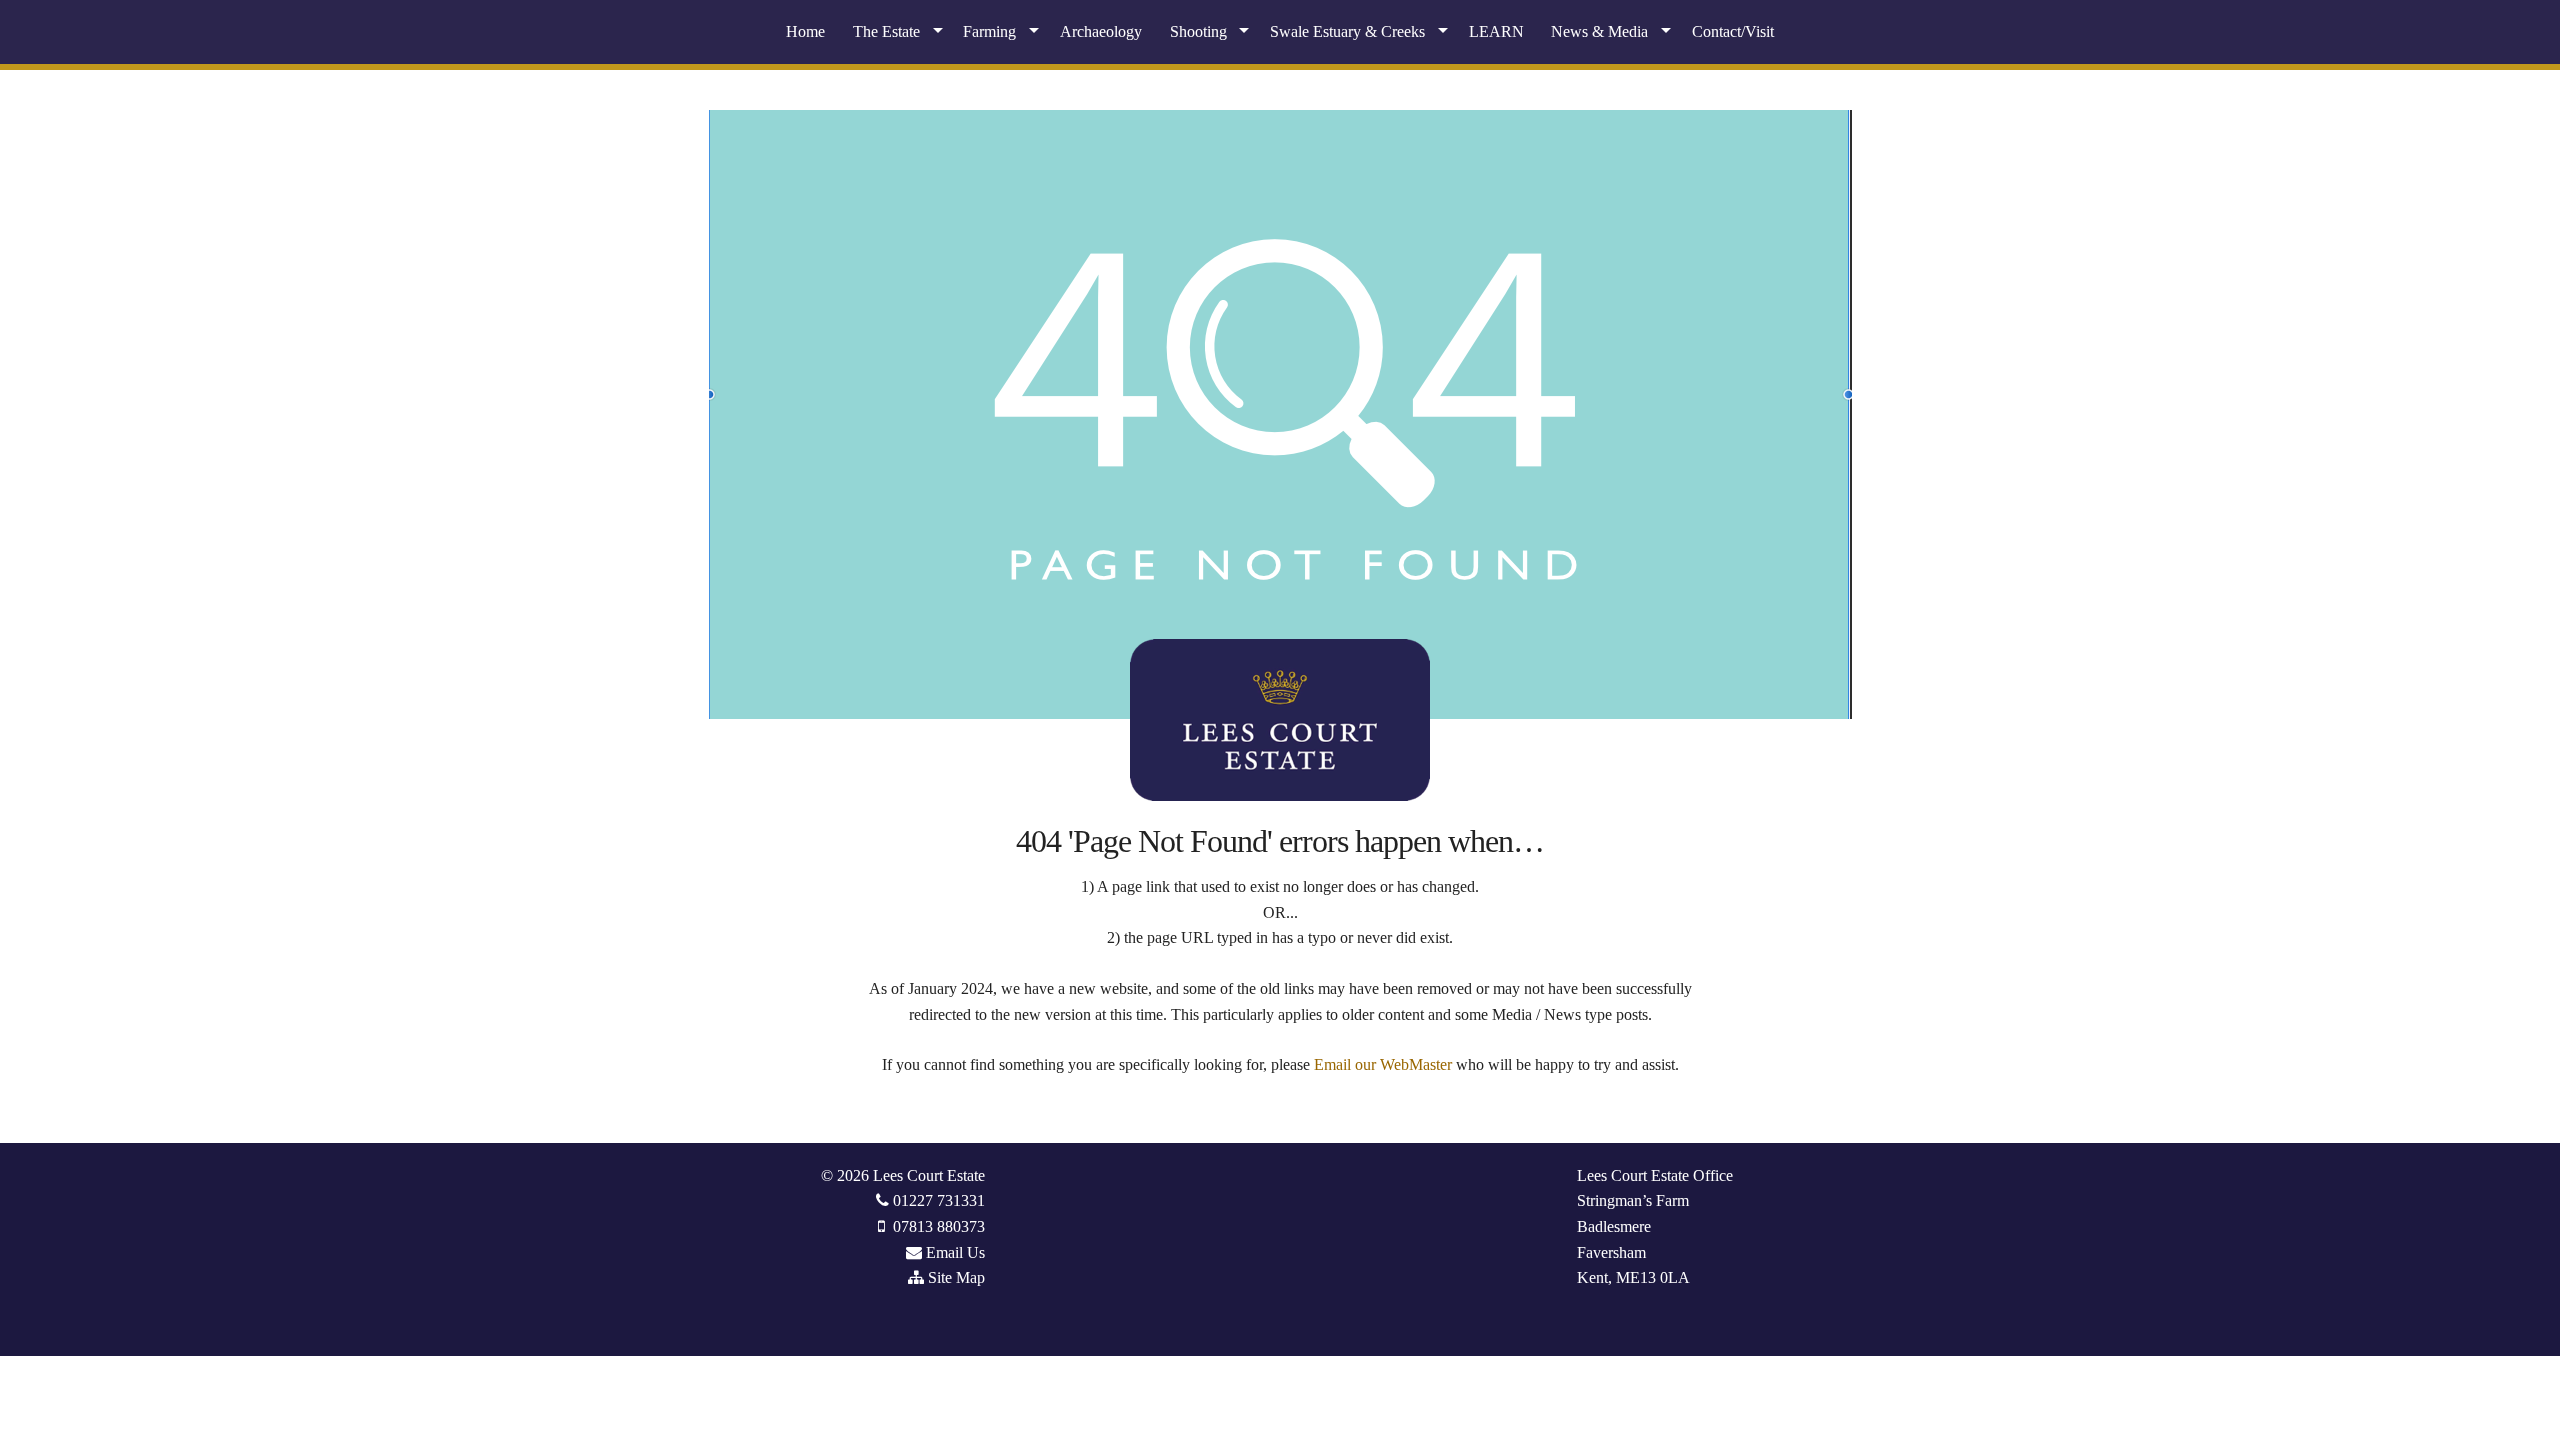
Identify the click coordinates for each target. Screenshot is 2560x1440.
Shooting (1198, 31)
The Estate (886, 31)
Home (805, 31)
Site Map (956, 1277)
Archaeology (1101, 31)
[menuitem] (805, 32)
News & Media (1599, 31)
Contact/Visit (1733, 31)
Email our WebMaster (1383, 1064)
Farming (989, 31)
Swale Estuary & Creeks (1347, 31)
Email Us (955, 1252)
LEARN (1496, 31)
